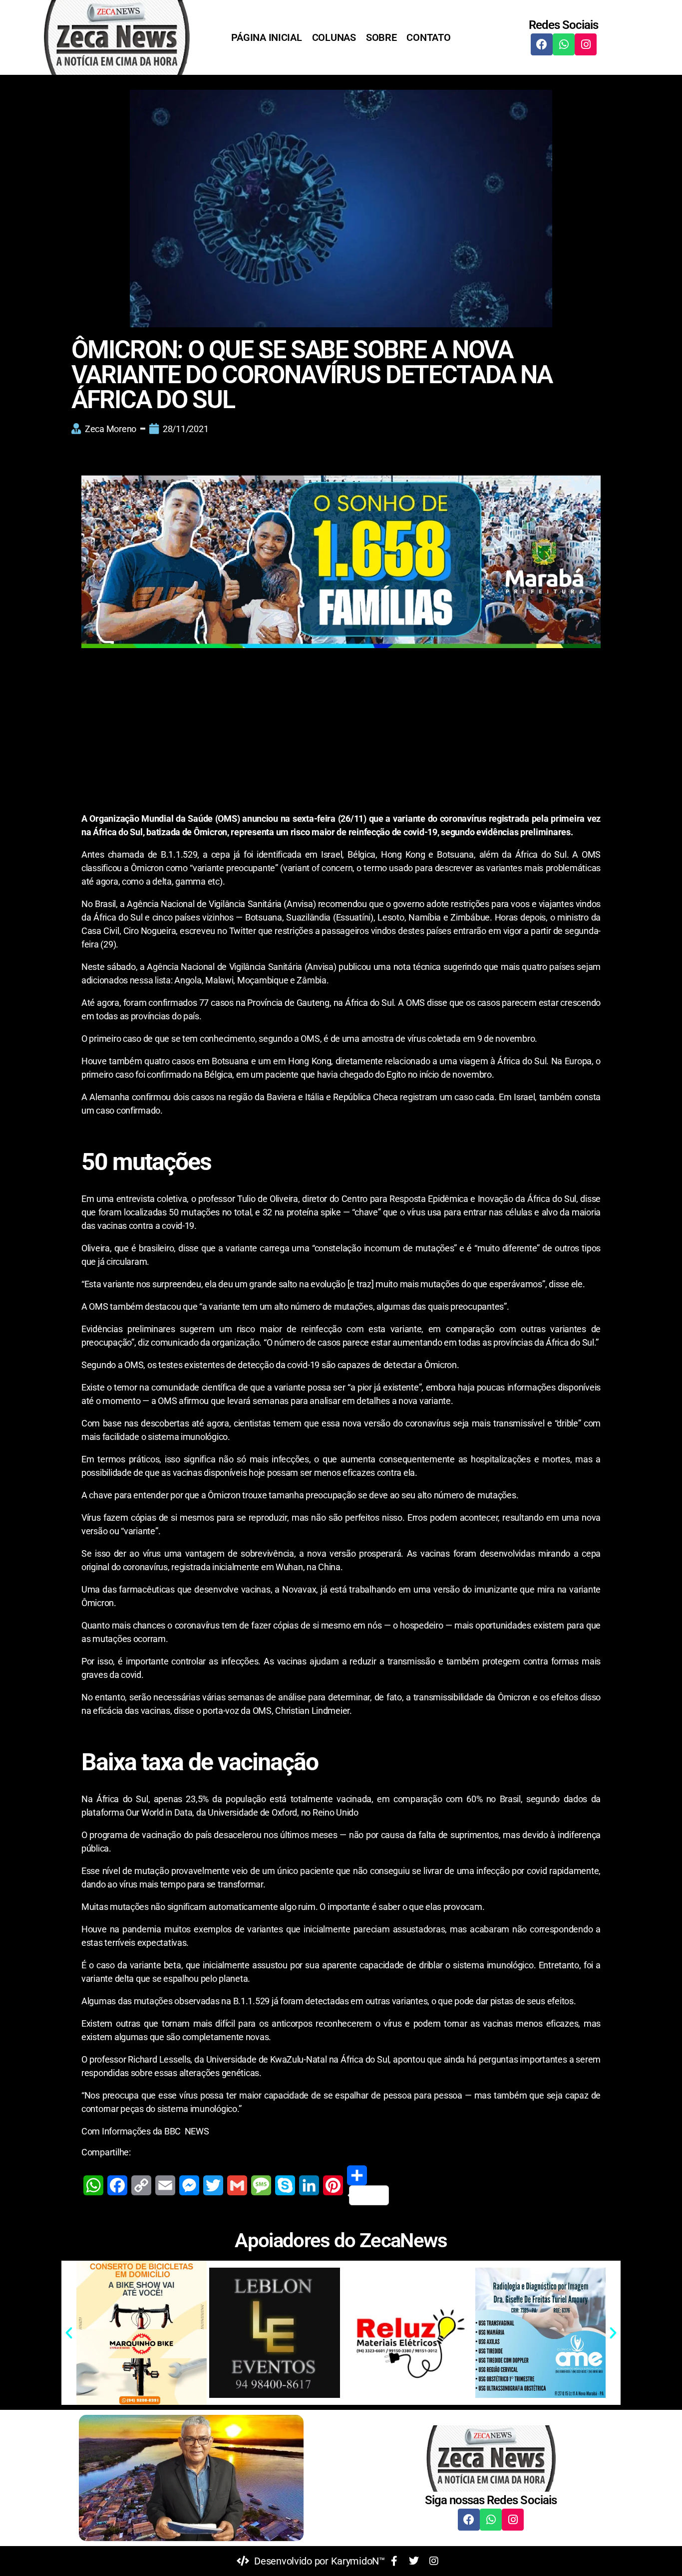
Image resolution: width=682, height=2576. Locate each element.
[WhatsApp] (93, 2185)
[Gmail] (237, 2185)
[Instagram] (586, 44)
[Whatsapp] (564, 44)
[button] (69, 2333)
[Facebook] (542, 44)
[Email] (165, 2185)
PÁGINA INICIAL (266, 37)
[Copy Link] (141, 2185)
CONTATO (428, 37)
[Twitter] (213, 2185)
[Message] (261, 2185)
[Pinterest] (333, 2185)
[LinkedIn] (309, 2185)
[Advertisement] (341, 738)
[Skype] (285, 2185)
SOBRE (381, 37)
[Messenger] (189, 2185)
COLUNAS (334, 37)
